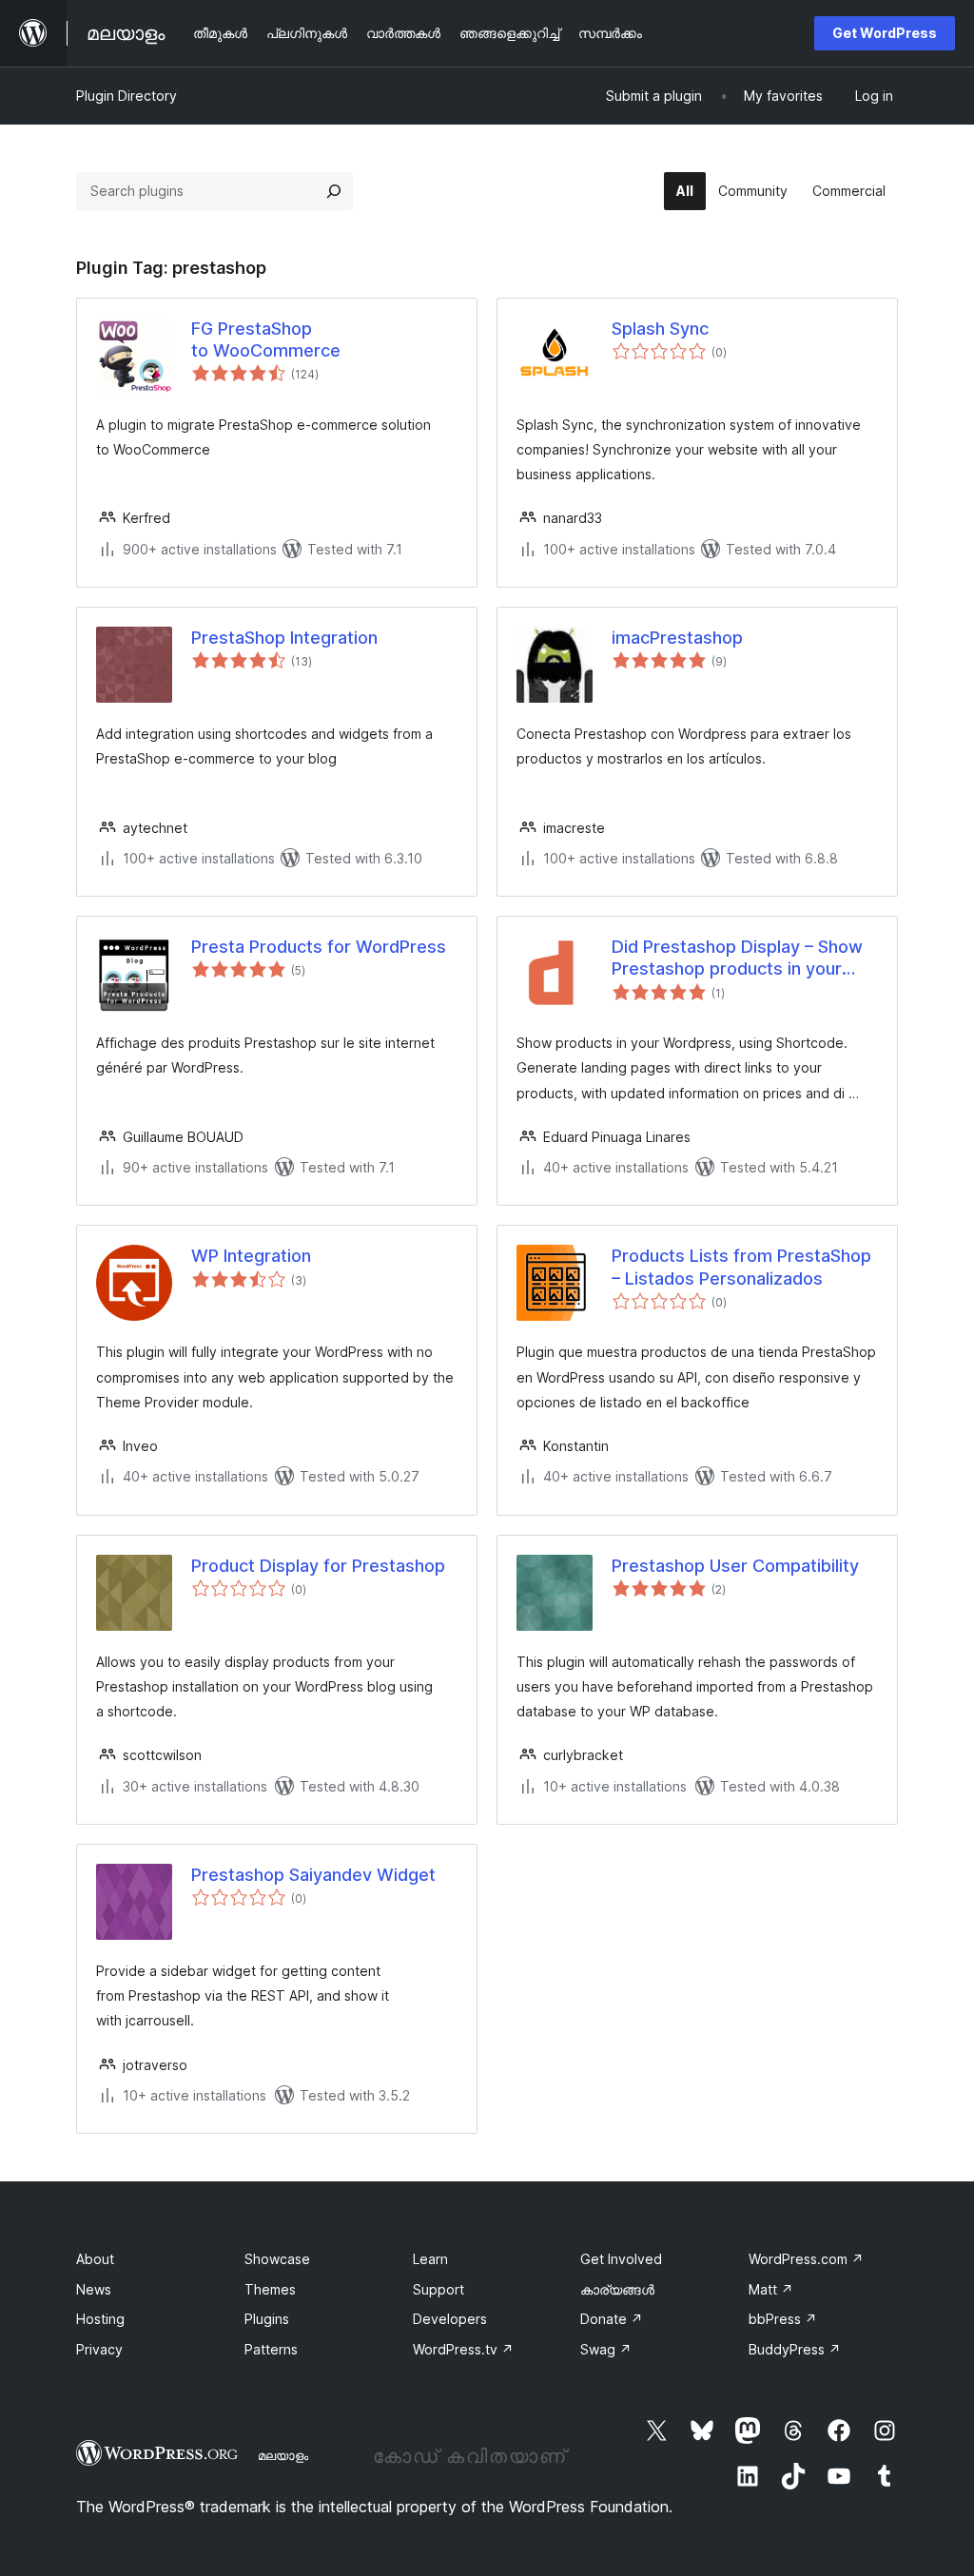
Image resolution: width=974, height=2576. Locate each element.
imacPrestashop (677, 638)
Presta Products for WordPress (319, 947)
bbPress (783, 2319)
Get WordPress (885, 33)
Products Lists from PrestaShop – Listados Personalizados (741, 1267)
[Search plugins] (334, 191)
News (94, 2289)
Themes (270, 2289)
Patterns (271, 2349)
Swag (606, 2349)
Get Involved (621, 2259)
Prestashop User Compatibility (735, 1566)
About (95, 2259)
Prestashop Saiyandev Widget (313, 1875)
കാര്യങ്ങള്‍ (617, 2289)
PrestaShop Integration (284, 638)
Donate (612, 2319)
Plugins (267, 2319)
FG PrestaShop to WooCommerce (266, 339)
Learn (430, 2259)
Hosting (100, 2319)
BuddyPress (795, 2349)
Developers (450, 2319)
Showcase (277, 2259)
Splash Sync (660, 329)
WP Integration (251, 1256)
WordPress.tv (463, 2349)
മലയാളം (283, 2455)
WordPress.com (806, 2259)
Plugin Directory (127, 96)
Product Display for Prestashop (318, 1566)
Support (438, 2289)
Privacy (99, 2349)
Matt (771, 2289)
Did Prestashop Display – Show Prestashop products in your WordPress (737, 959)
